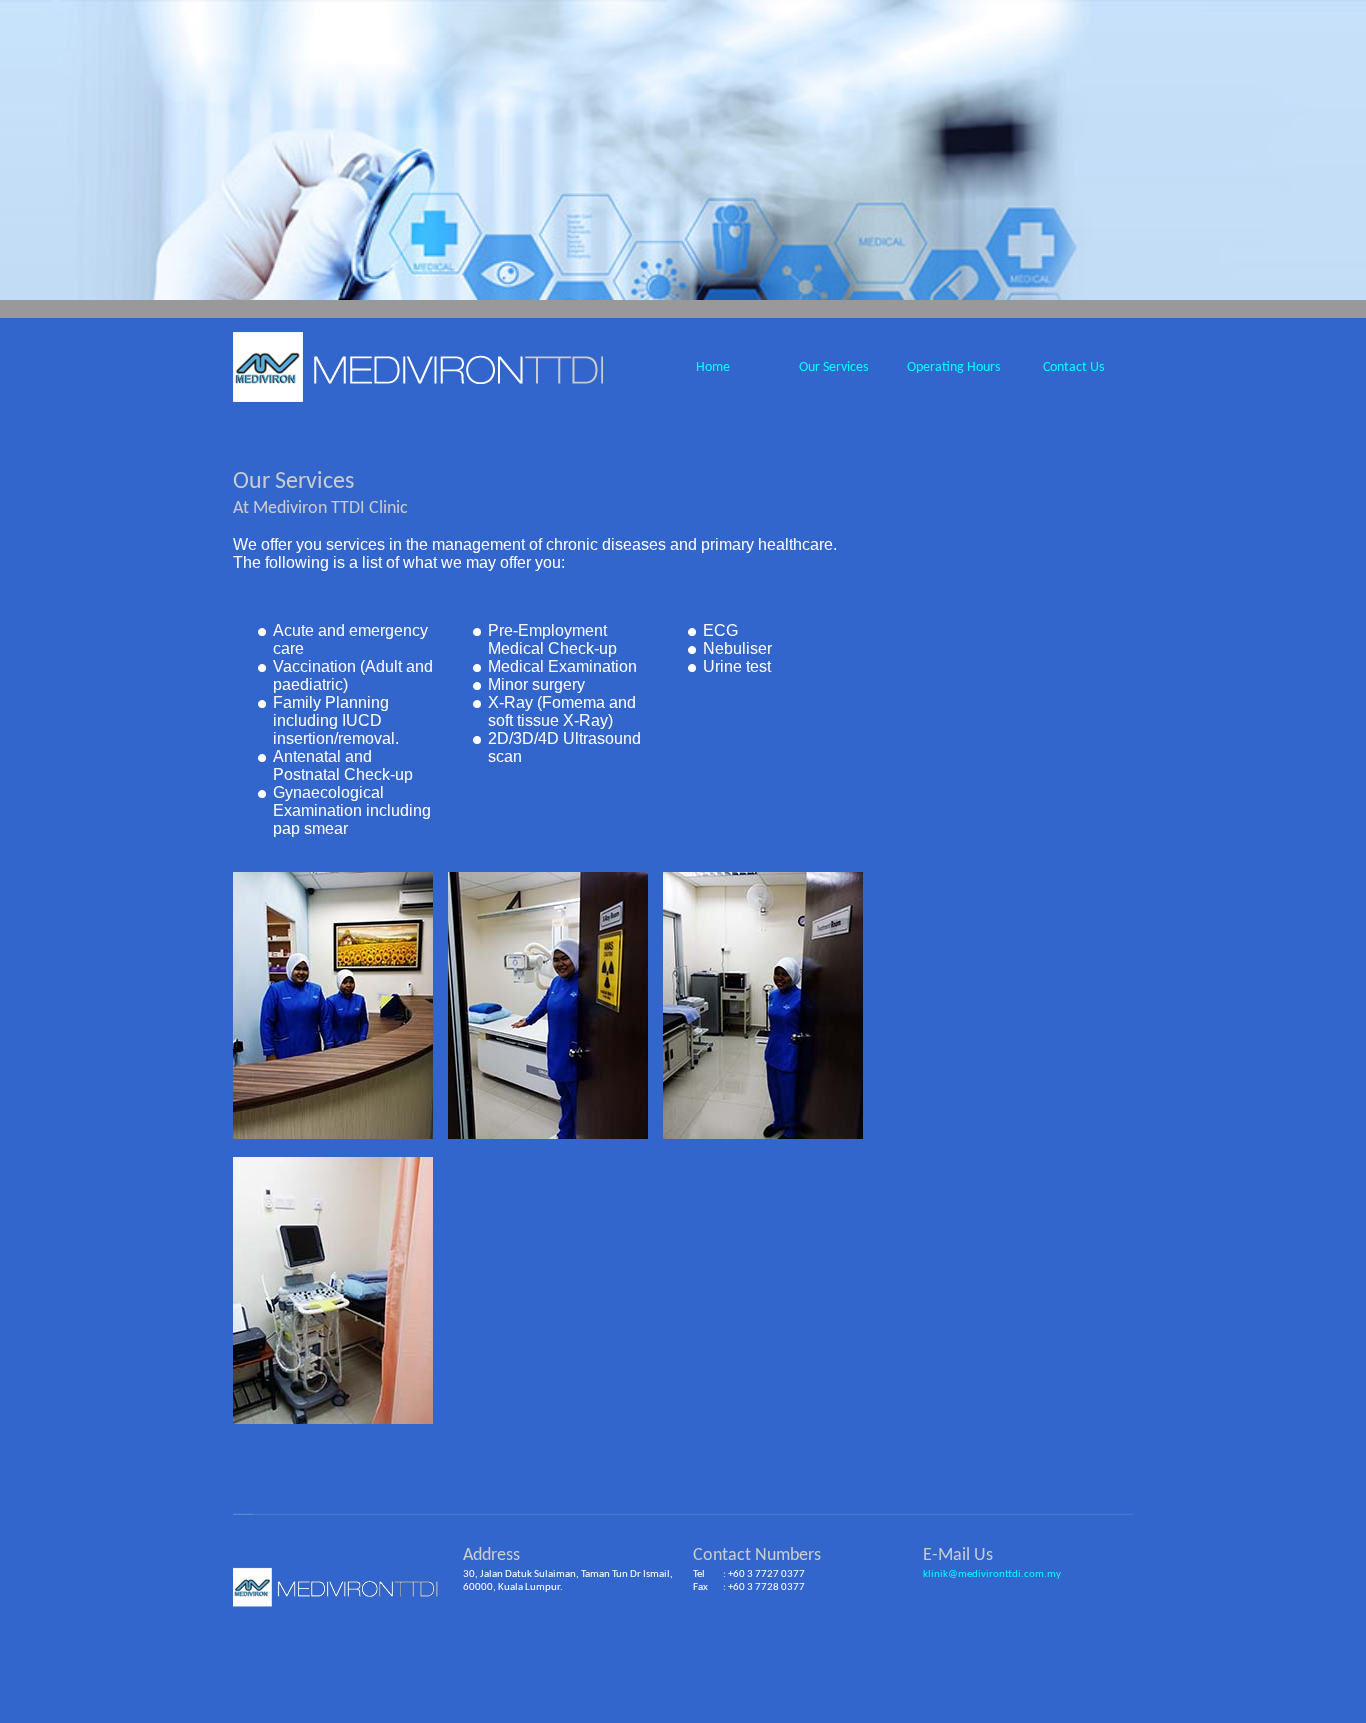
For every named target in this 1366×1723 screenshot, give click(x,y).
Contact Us (1073, 367)
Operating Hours (953, 367)
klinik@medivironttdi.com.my (992, 1574)
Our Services (833, 367)
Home (713, 367)
